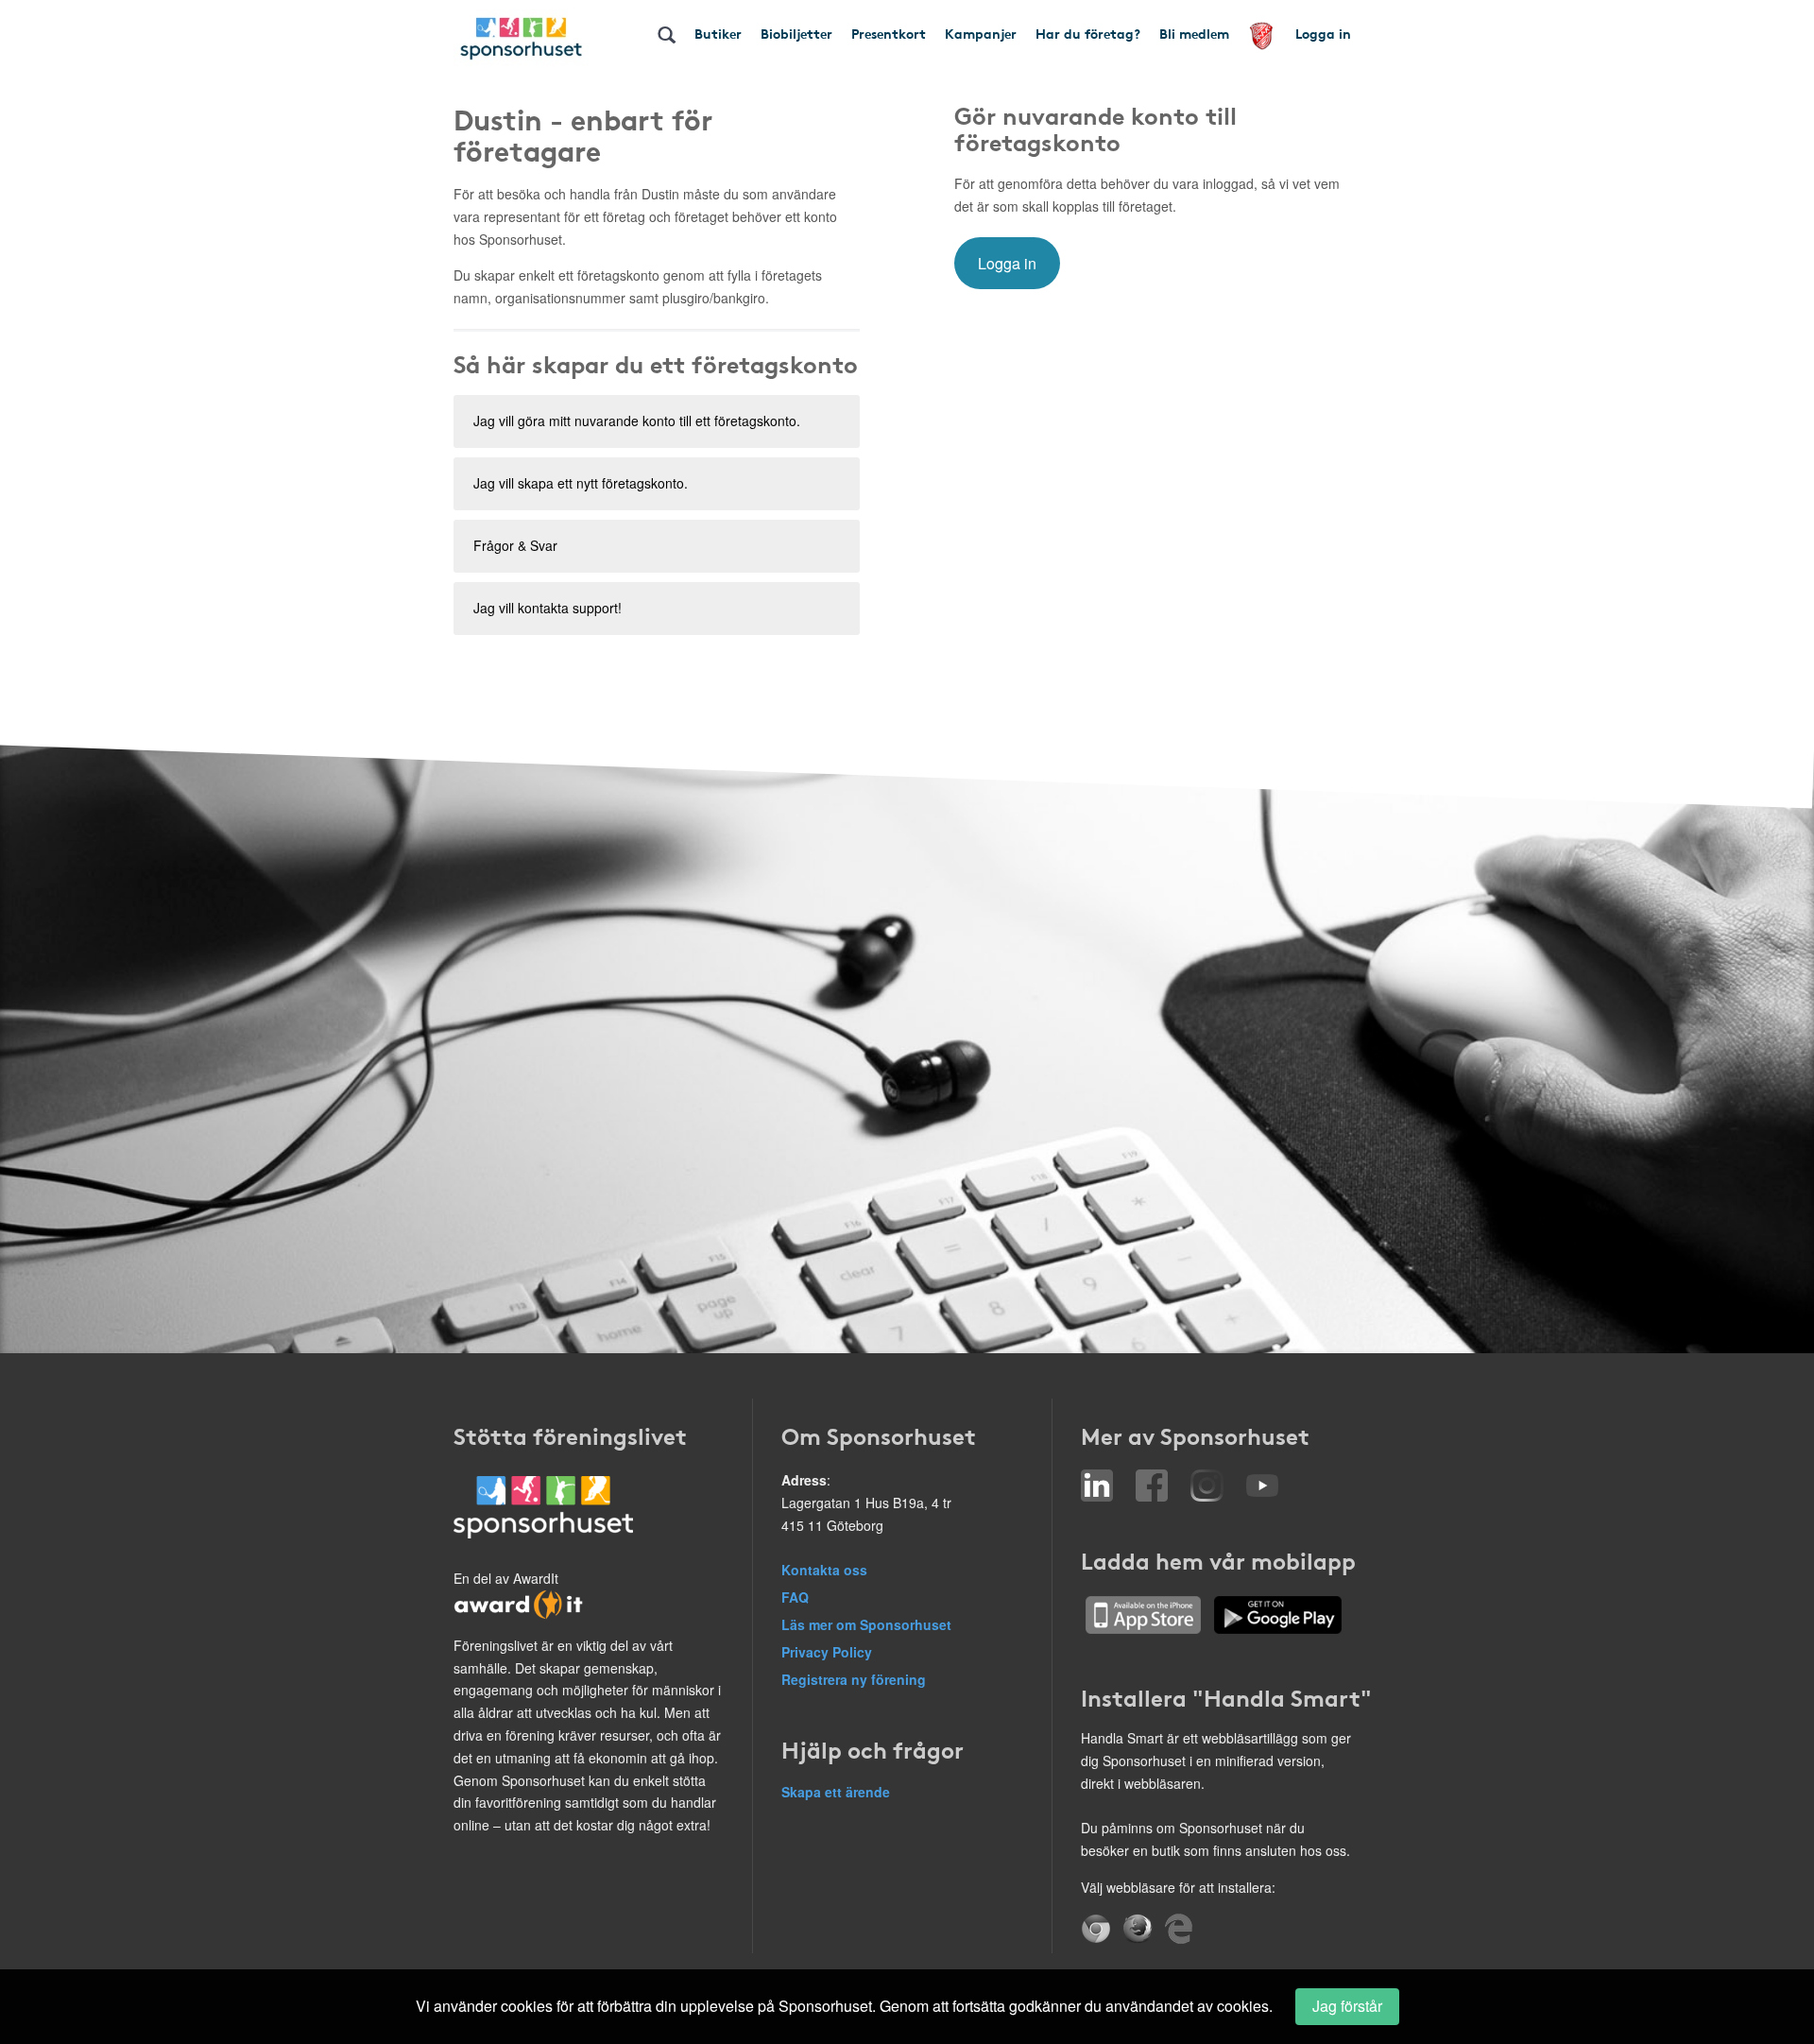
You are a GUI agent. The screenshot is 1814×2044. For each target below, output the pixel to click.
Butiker (718, 33)
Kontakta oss (824, 1570)
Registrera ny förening (854, 1679)
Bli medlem (1194, 33)
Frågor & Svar (515, 545)
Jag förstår (1347, 2006)
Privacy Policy (827, 1652)
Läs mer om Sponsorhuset (866, 1624)
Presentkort (889, 33)
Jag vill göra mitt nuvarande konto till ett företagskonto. (637, 421)
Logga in (1323, 33)
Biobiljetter (796, 33)
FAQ (795, 1597)
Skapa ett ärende (836, 1792)
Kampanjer (981, 33)
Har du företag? (1088, 33)
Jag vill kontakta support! (548, 608)
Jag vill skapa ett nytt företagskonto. (581, 483)
